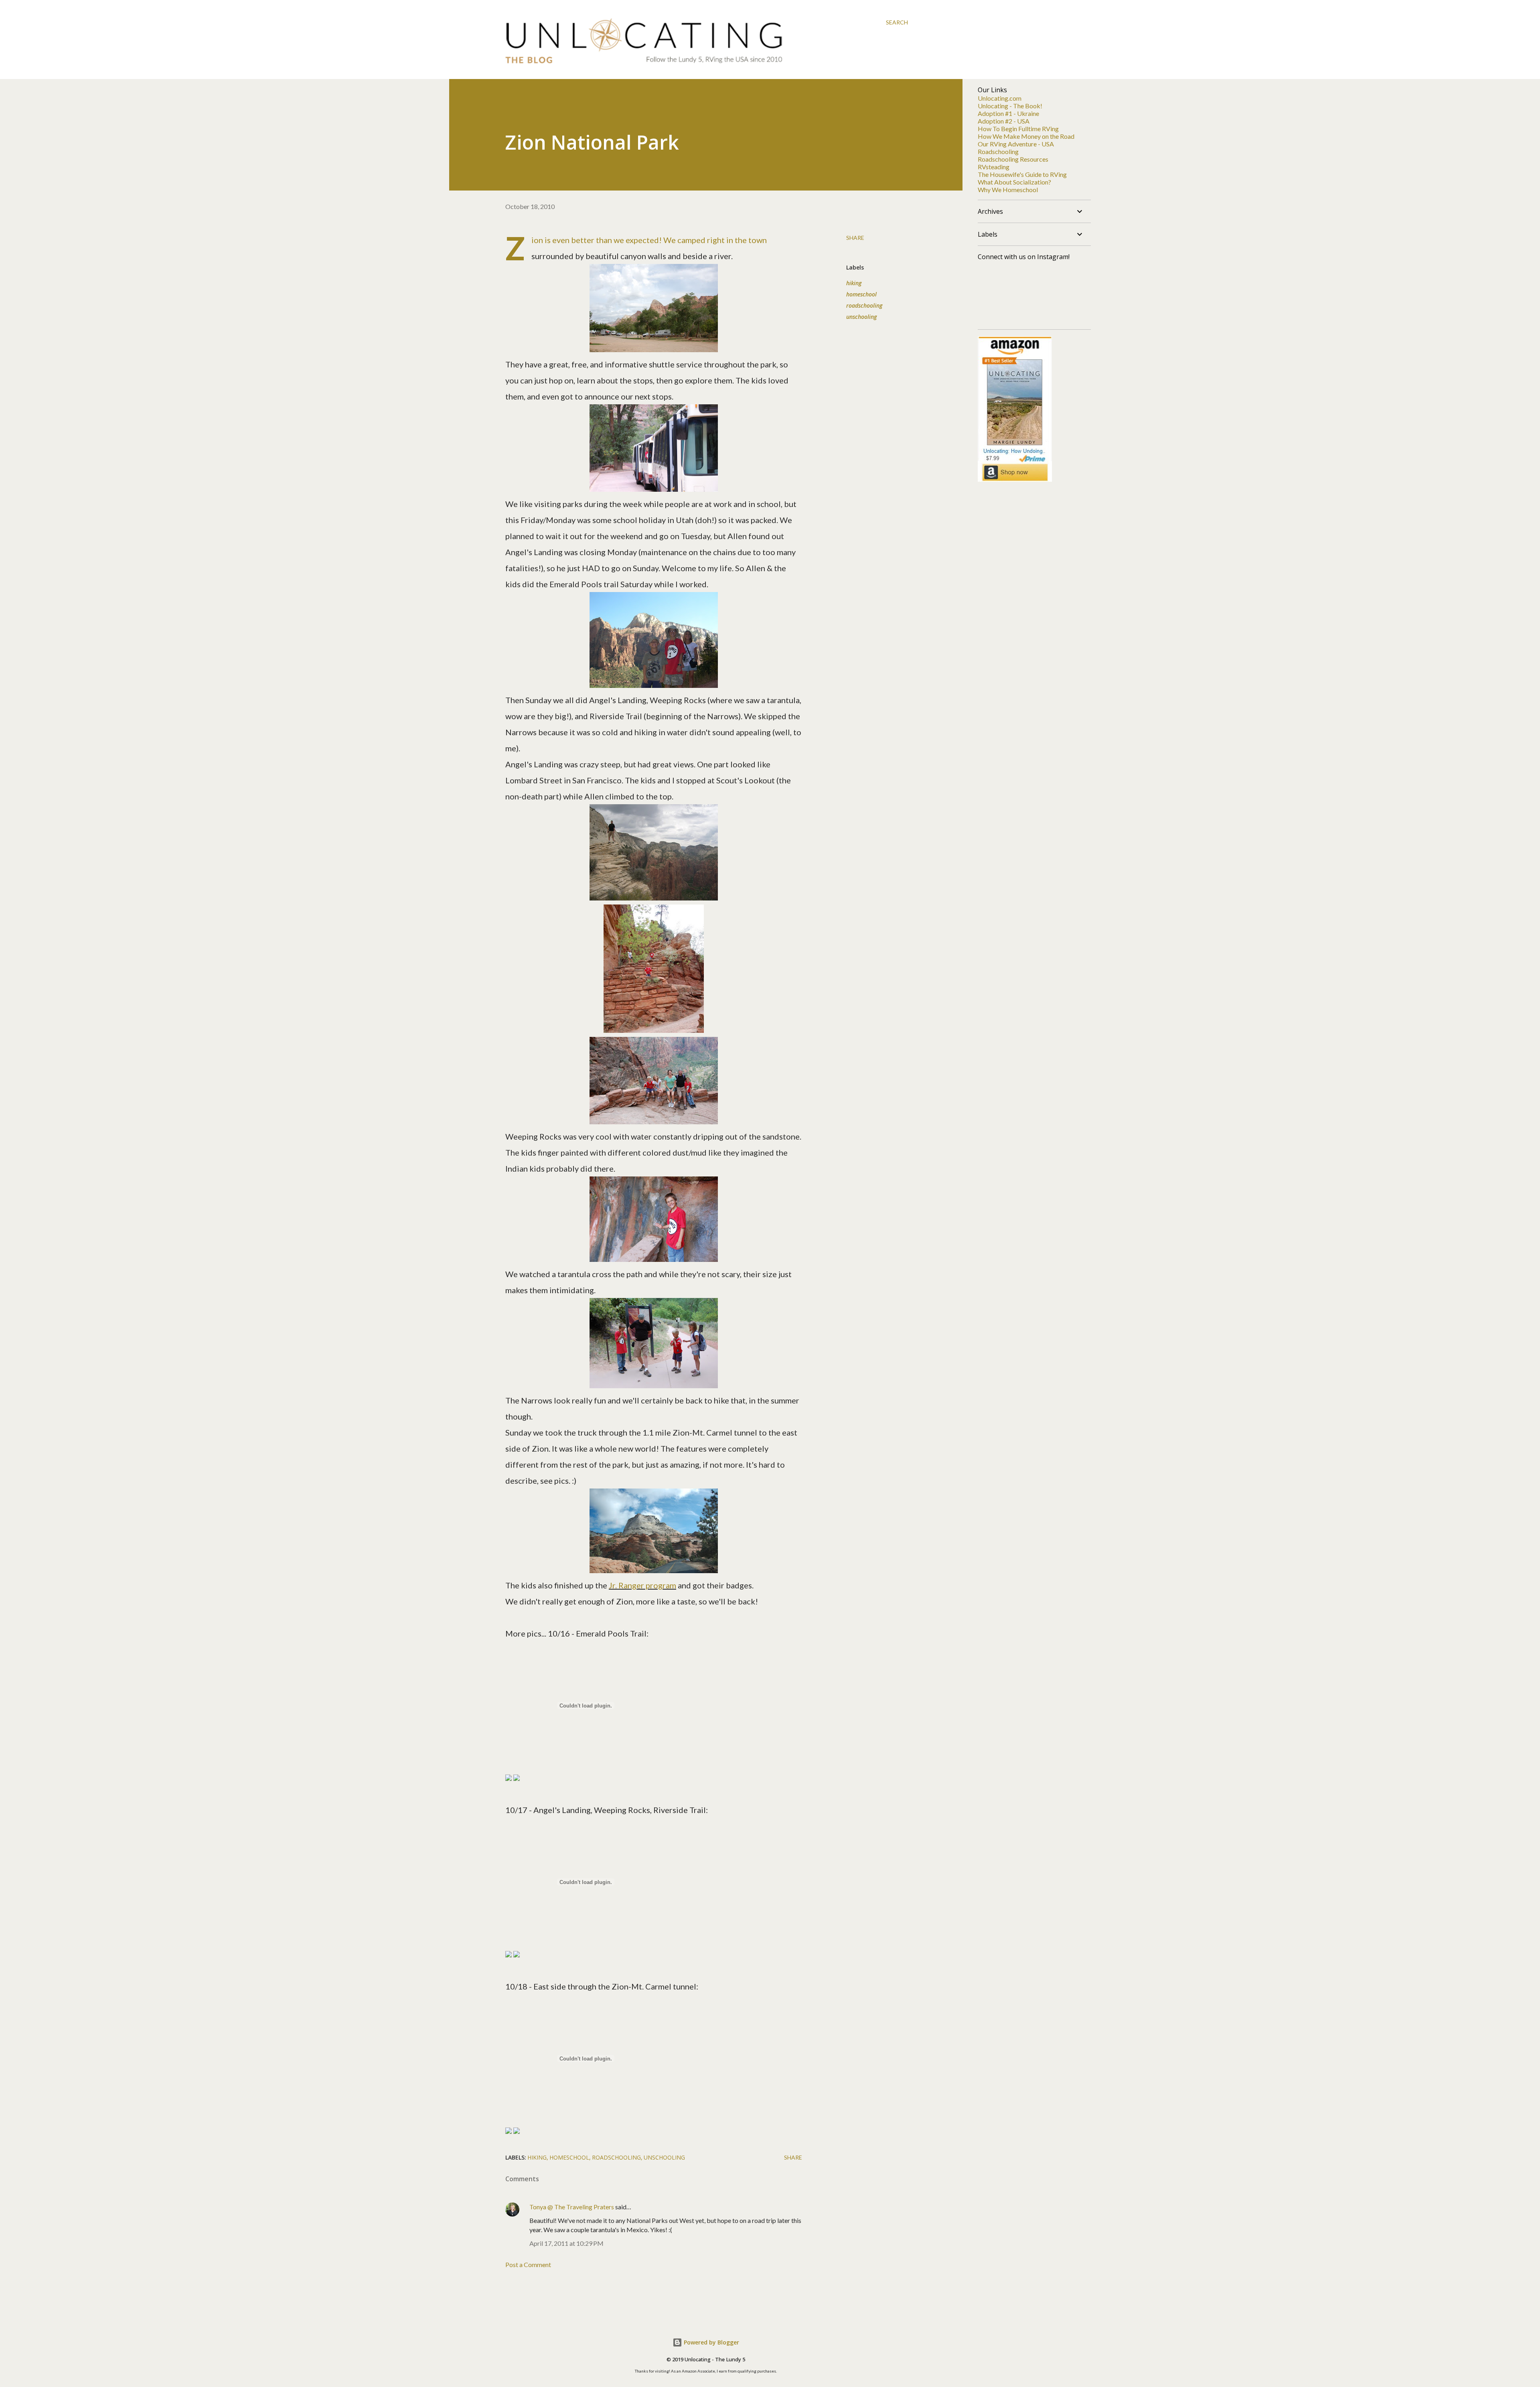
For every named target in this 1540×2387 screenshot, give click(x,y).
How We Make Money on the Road (1026, 136)
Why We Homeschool (1008, 190)
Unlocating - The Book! (1010, 106)
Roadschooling (998, 151)
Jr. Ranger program (642, 1585)
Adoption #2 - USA (1004, 121)
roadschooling (864, 305)
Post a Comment (528, 2264)
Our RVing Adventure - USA (1016, 144)
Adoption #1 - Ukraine (1008, 113)
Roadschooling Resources (1013, 159)
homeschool (861, 294)
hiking (854, 283)
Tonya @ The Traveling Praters (572, 2207)
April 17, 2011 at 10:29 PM (566, 2243)
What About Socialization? (1014, 182)
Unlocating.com (1000, 98)
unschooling (861, 317)
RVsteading (994, 167)
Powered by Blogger (711, 2342)
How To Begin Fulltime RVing (1018, 129)
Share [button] (855, 238)
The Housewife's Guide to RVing (1022, 174)
